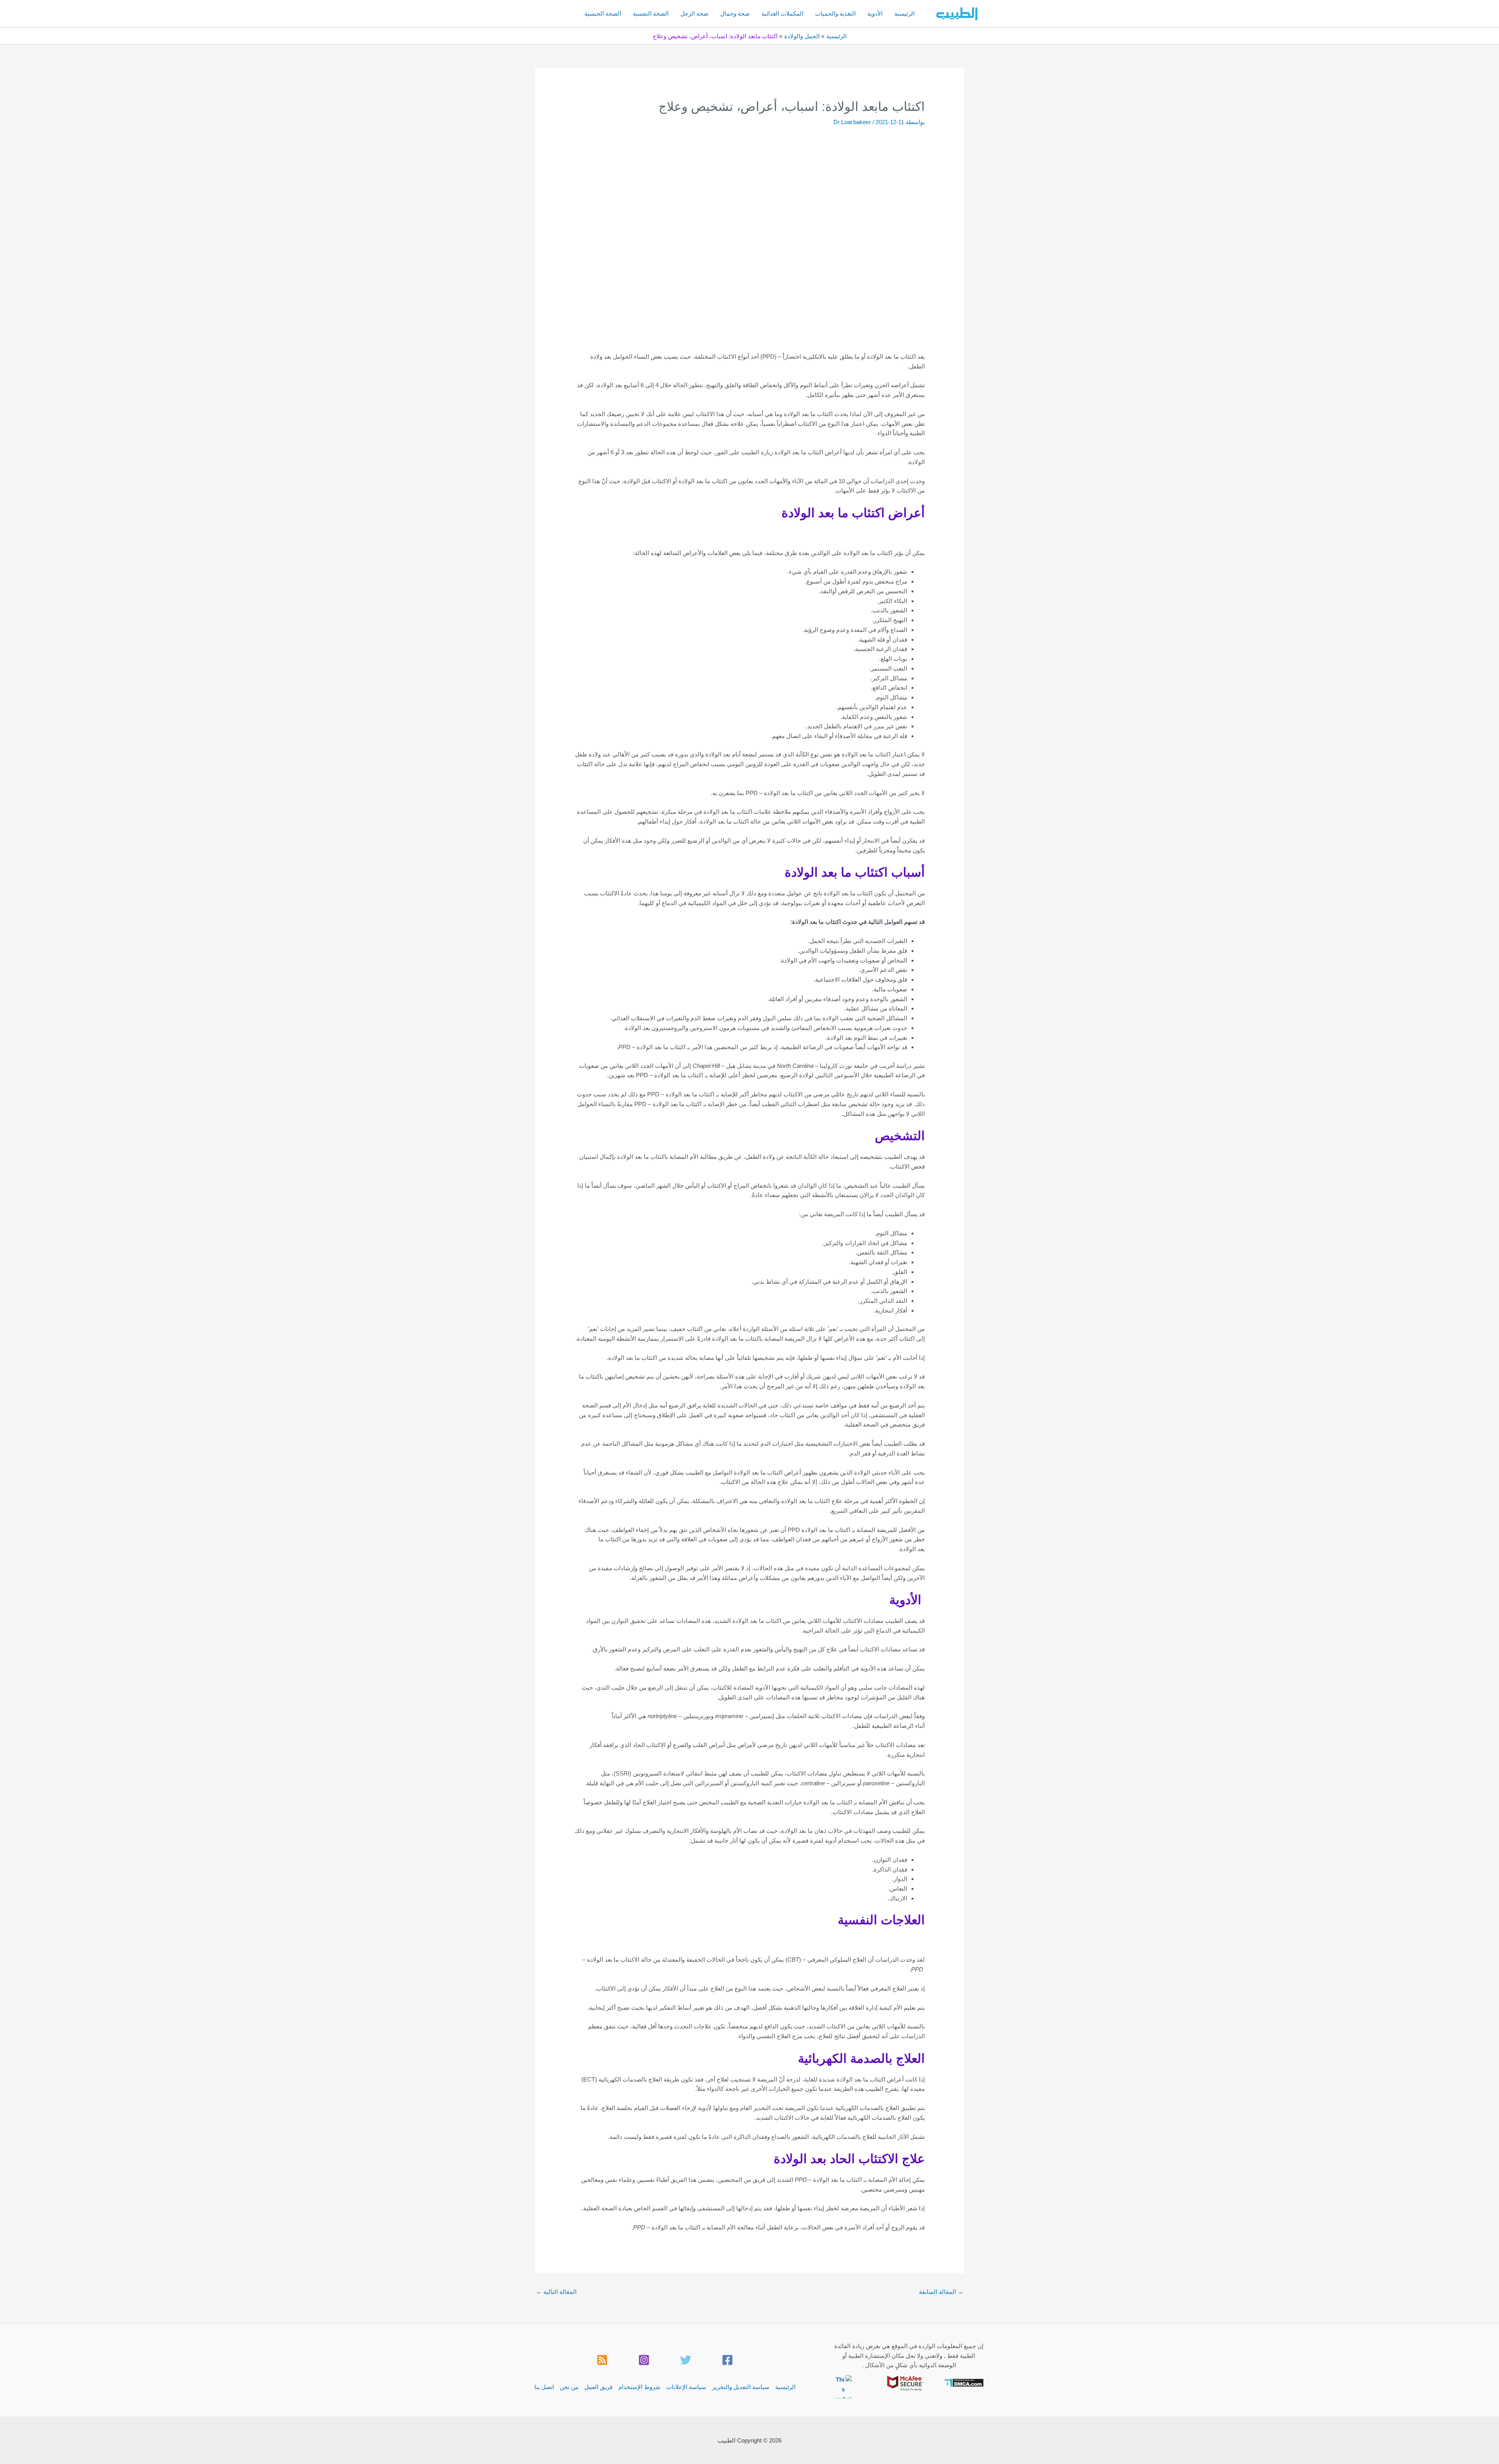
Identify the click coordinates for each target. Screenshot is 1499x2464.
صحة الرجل (694, 13)
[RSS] (602, 2360)
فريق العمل (598, 2387)
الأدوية (875, 13)
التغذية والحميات (835, 13)
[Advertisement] (749, 185)
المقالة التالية (556, 2292)
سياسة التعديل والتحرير (741, 2387)
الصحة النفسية (651, 13)
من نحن (569, 2387)
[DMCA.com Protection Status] (964, 2382)
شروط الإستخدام (639, 2387)
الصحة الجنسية (603, 13)
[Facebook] (727, 2360)
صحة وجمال (735, 13)
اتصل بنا (544, 2387)
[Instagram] (644, 2360)
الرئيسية (904, 13)
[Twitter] (686, 2360)
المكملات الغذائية (782, 13)
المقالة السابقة (941, 2292)
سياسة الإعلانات (686, 2387)
